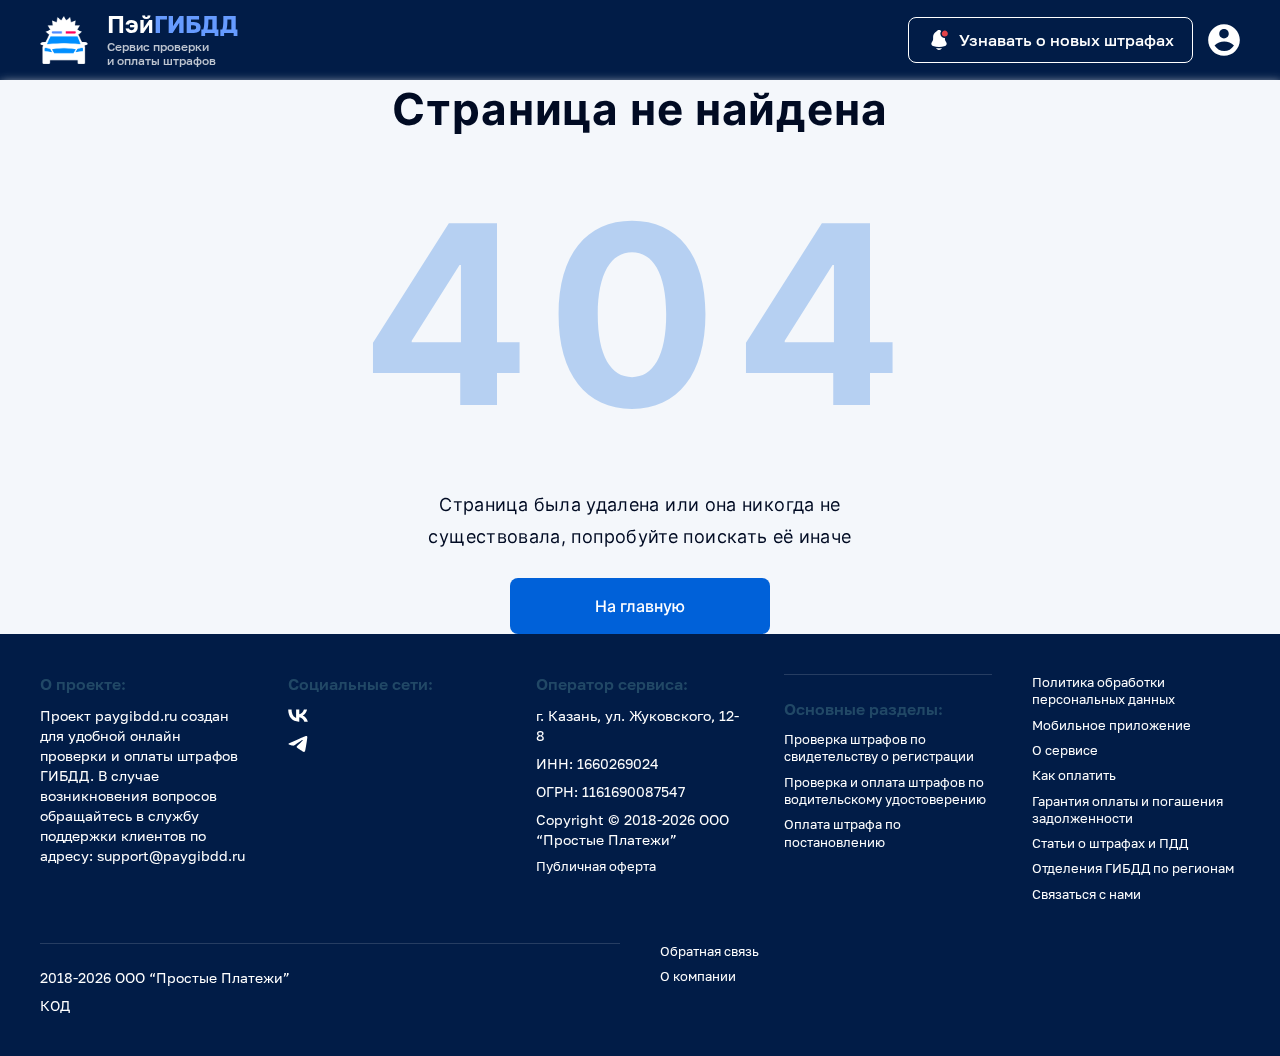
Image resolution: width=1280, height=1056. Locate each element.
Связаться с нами (1086, 894)
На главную (640, 606)
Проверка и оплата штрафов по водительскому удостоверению (885, 790)
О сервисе (1065, 750)
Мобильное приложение (1111, 725)
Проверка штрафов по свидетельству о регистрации (879, 747)
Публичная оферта (596, 866)
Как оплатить (1074, 775)
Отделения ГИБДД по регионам (1133, 868)
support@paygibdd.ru (171, 855)
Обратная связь (709, 951)
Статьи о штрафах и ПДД (1110, 843)
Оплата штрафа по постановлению (842, 832)
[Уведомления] (1224, 40)
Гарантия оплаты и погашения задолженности (1127, 809)
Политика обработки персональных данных (1103, 690)
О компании (698, 976)
